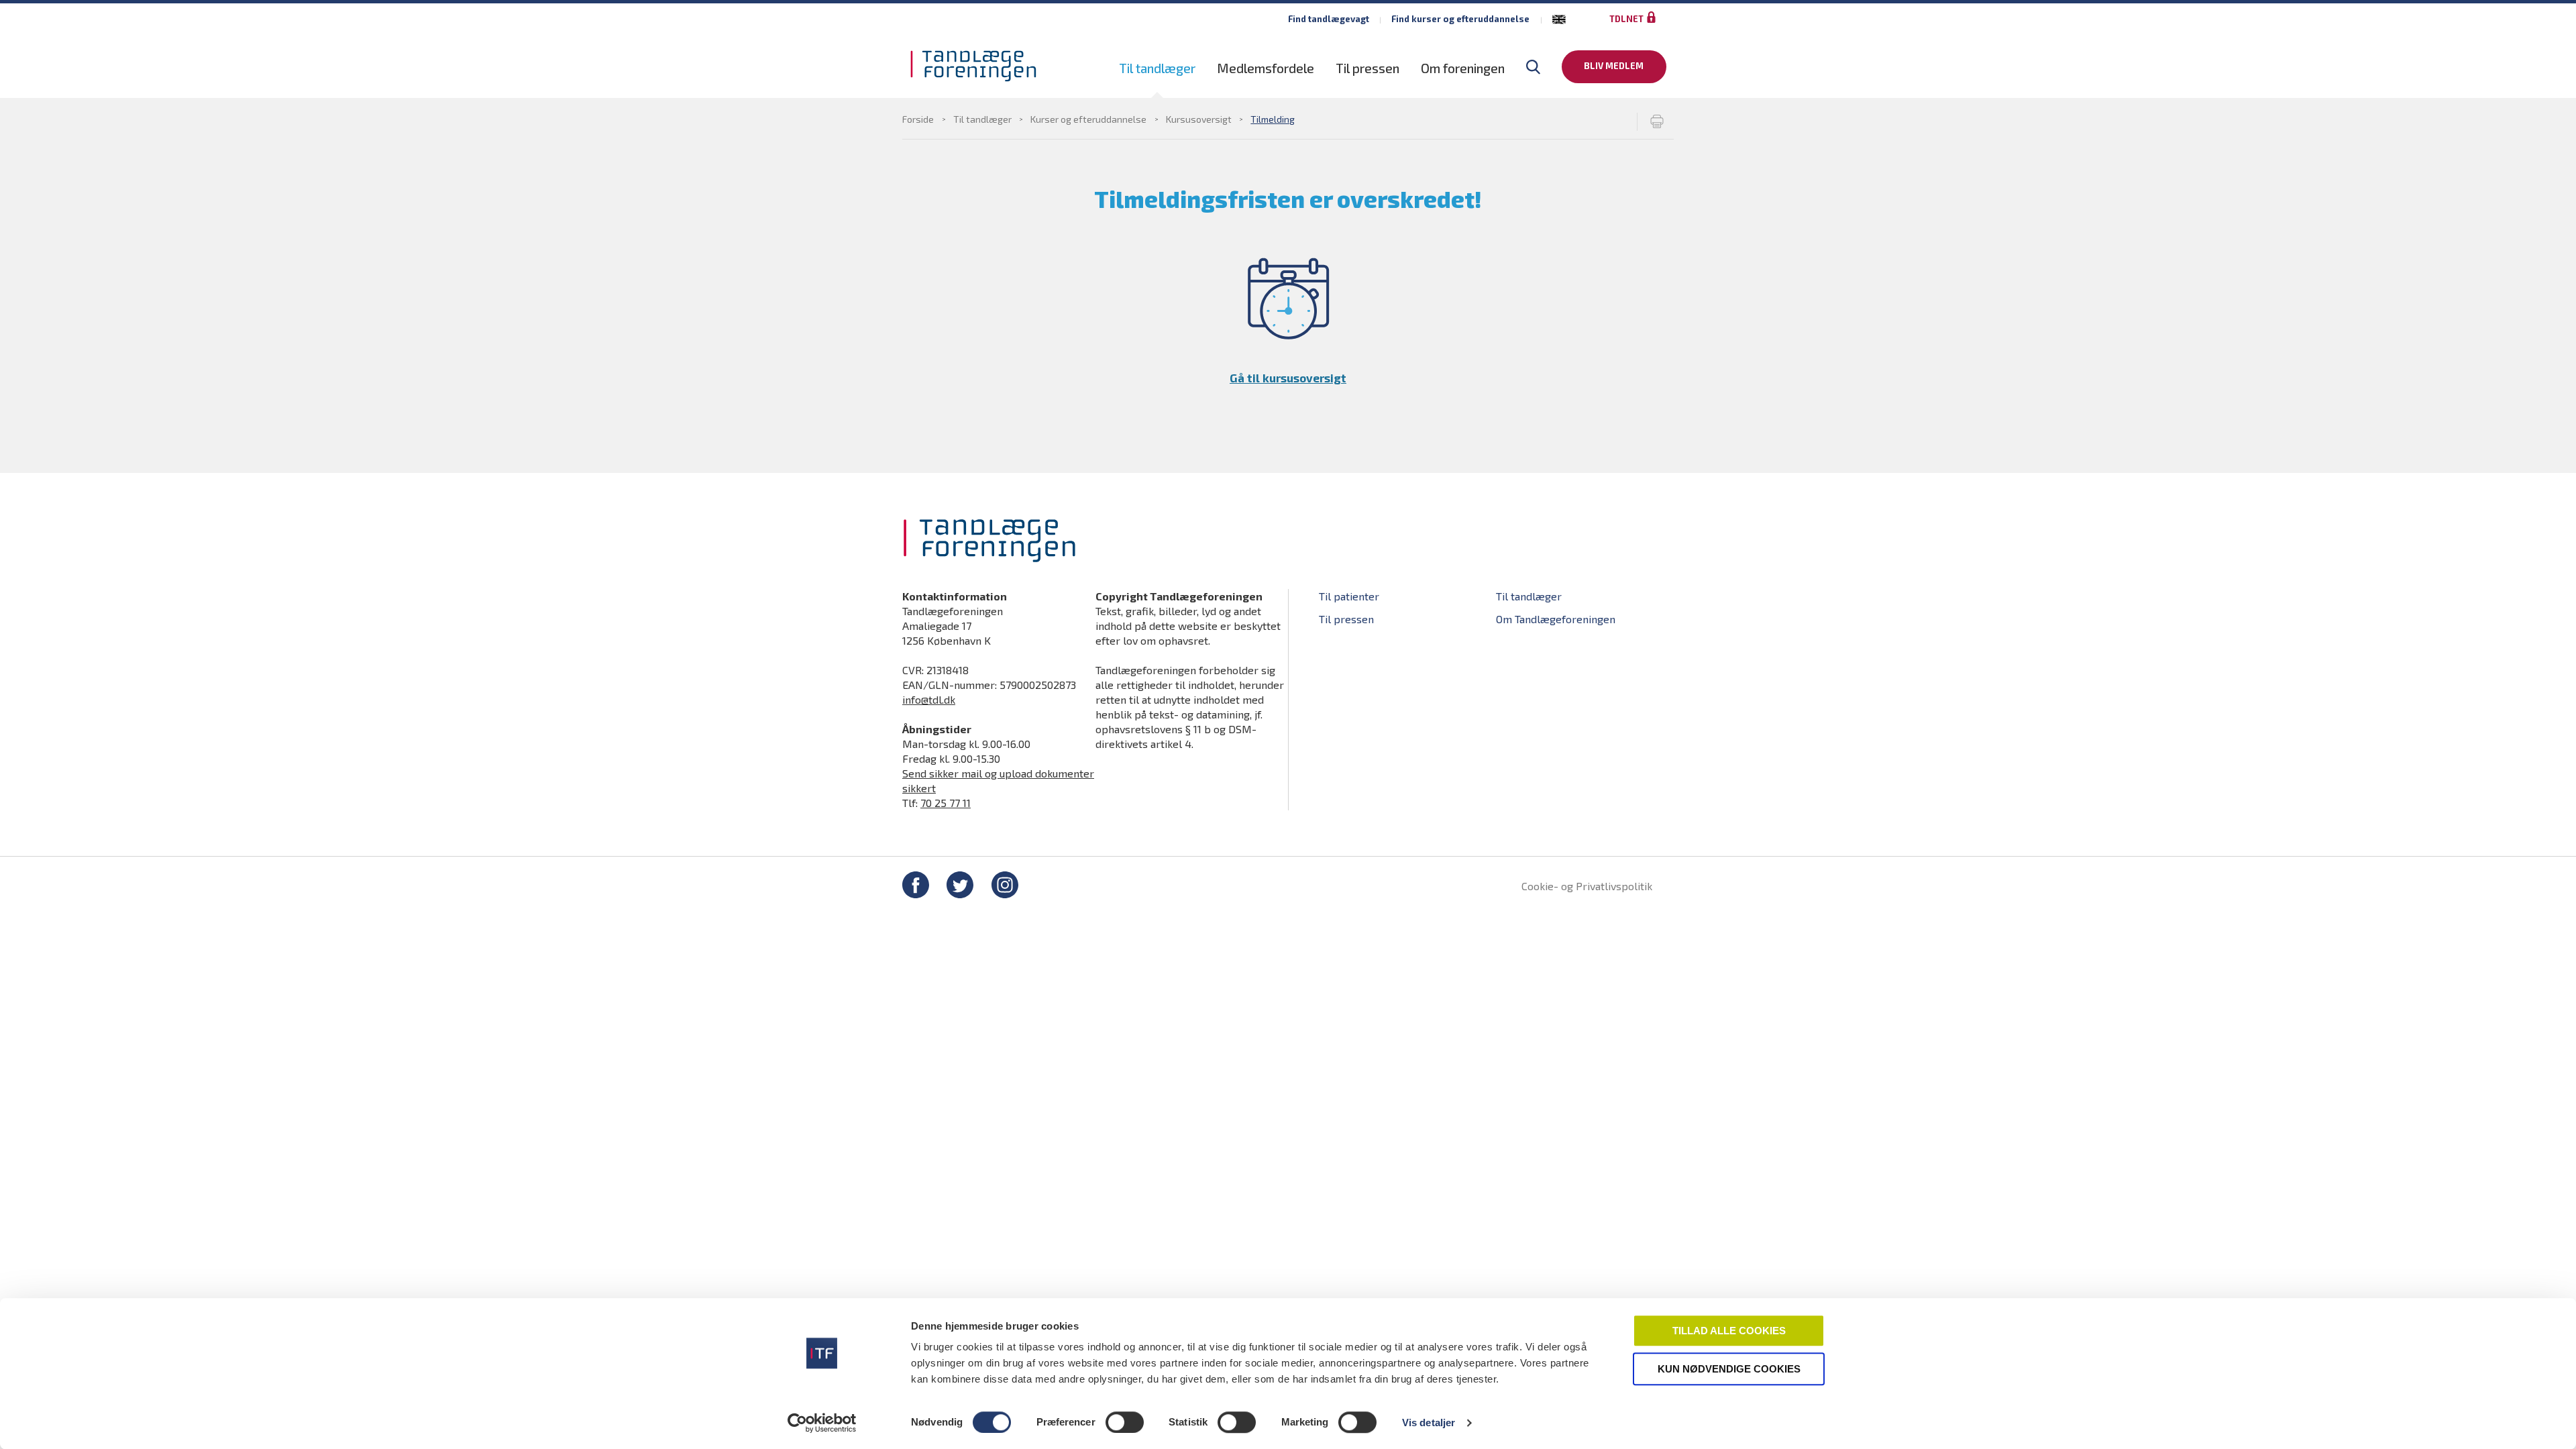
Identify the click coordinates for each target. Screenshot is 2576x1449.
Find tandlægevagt (1329, 19)
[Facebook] (916, 887)
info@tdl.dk (929, 699)
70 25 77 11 (946, 803)
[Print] (1655, 122)
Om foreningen (1463, 68)
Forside (918, 119)
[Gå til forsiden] (973, 66)
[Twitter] (960, 887)
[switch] (1125, 1422)
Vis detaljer (1429, 1423)
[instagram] (1005, 887)
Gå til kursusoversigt (1288, 378)
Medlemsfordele (1266, 68)
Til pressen (1367, 68)
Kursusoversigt (1199, 119)
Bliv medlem (1614, 66)
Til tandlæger (1157, 68)
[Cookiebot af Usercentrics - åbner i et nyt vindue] (822, 1423)
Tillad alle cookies (1729, 1331)
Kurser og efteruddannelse (1088, 119)
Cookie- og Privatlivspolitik (1587, 886)
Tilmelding (1273, 119)
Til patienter (1349, 596)
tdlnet (1626, 19)
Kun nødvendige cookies (1729, 1369)
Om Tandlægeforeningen (1556, 619)
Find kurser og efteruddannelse (1460, 19)
